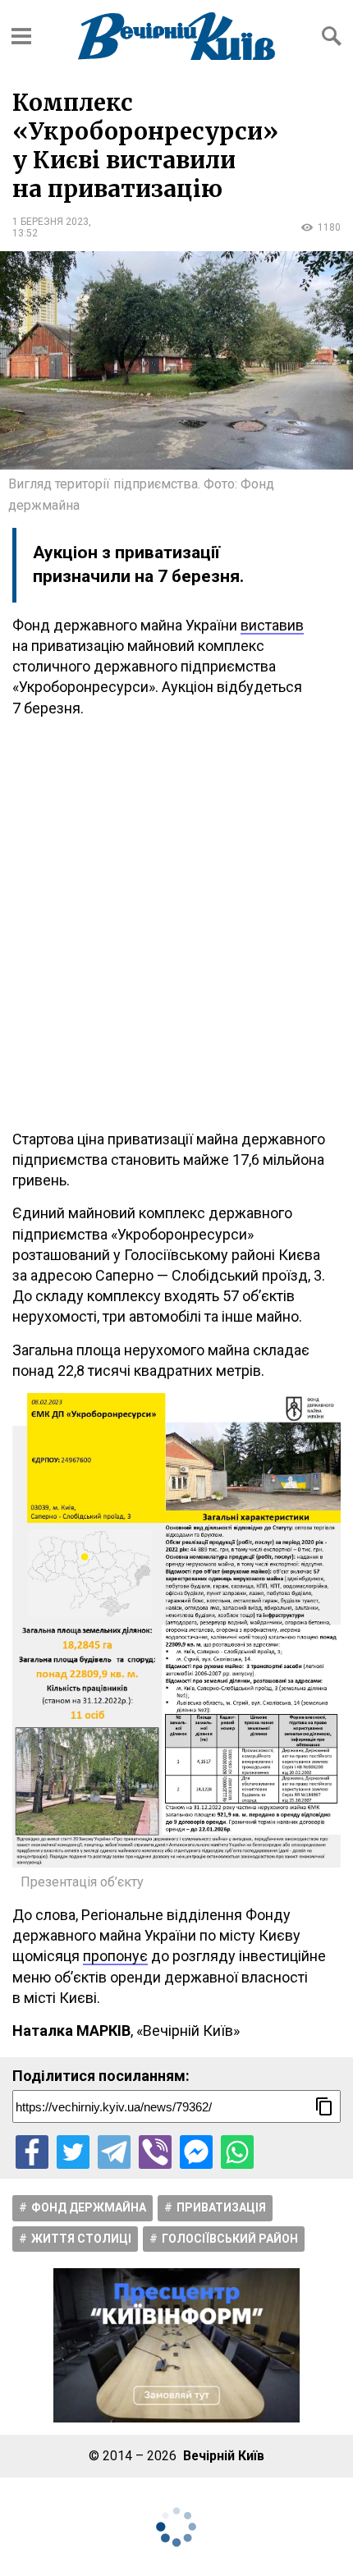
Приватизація (221, 2207)
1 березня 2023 (50, 222)
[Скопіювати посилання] (324, 2106)
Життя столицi (81, 2239)
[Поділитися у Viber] (155, 2152)
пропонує (115, 1956)
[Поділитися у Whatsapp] (237, 2152)
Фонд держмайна (89, 2207)
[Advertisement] (176, 924)
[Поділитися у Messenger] (196, 2152)
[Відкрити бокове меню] (21, 36)
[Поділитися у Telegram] (114, 2152)
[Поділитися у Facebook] (32, 2152)
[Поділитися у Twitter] (73, 2152)
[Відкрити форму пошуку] (332, 36)
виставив (272, 625)
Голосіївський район (230, 2239)
